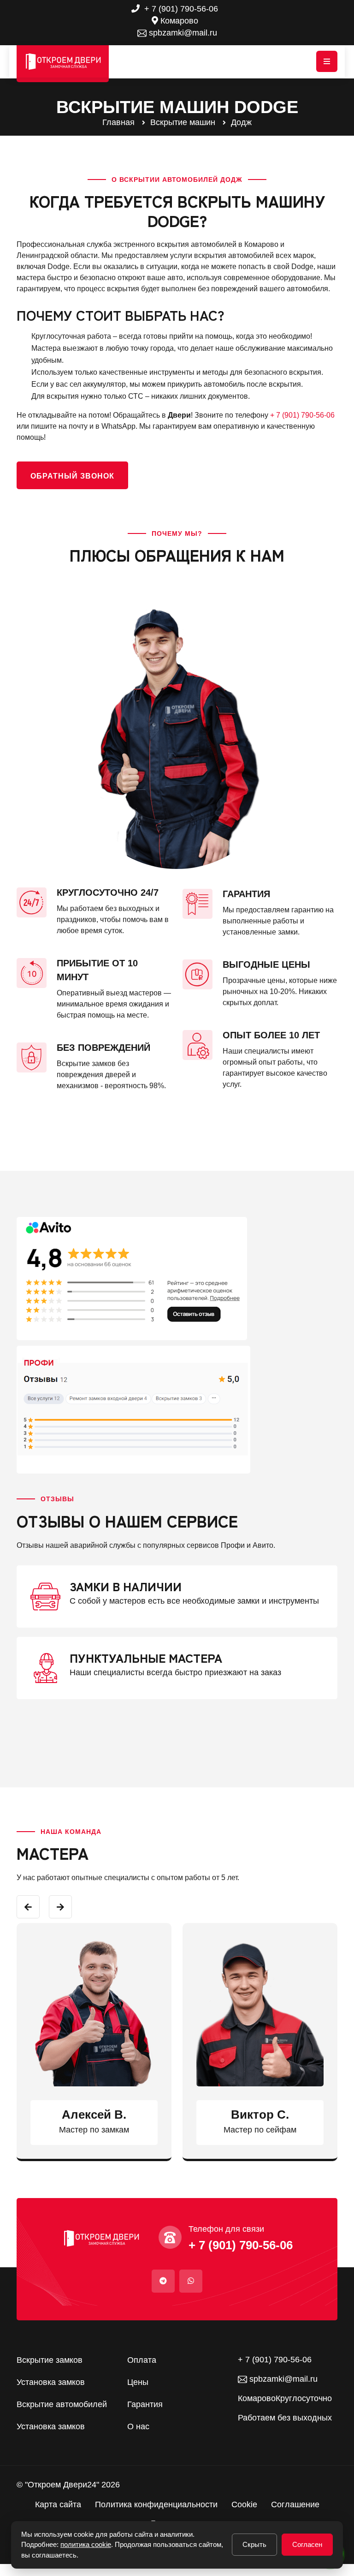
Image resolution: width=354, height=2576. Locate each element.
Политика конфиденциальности (156, 2504)
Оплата (142, 2360)
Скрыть (254, 2544)
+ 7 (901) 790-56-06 (180, 9)
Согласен (307, 2544)
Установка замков (51, 2382)
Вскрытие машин (183, 122)
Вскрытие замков (50, 2360)
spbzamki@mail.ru (182, 33)
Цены (138, 2382)
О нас (138, 2426)
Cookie (244, 2504)
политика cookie (86, 2544)
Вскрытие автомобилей (62, 2404)
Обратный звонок (72, 476)
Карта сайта (58, 2504)
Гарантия (145, 2404)
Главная (118, 122)
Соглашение (295, 2504)
